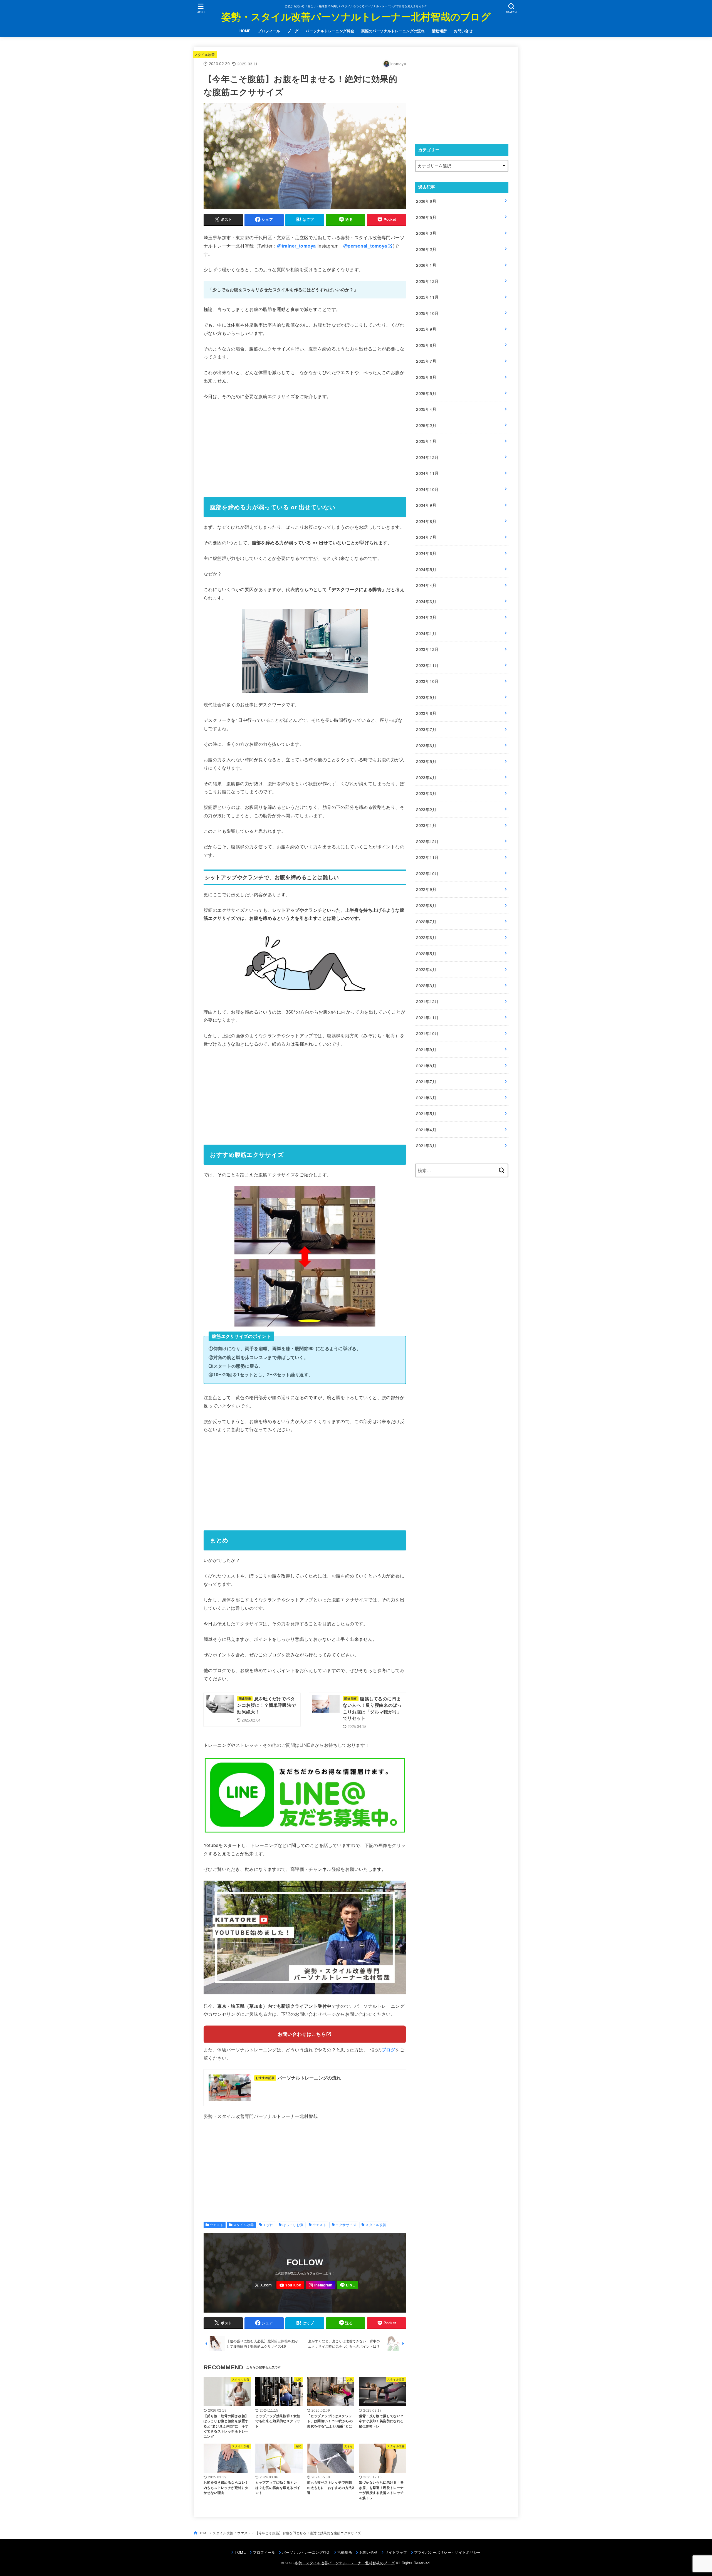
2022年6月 (426, 937)
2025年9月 (426, 329)
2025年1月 (426, 441)
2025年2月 (426, 425)
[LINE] (348, 2285)
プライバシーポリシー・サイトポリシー (448, 2552)
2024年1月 (426, 633)
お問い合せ (463, 31)
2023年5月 (426, 761)
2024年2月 (426, 617)
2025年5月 (426, 393)
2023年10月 (427, 681)
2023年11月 (427, 665)
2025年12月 (427, 281)
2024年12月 (427, 457)
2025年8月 (426, 345)
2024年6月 (426, 553)
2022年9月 (426, 889)
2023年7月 (426, 729)
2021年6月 (426, 1097)
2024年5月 (426, 569)
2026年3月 (426, 233)
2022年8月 (426, 905)
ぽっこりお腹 (293, 2225)
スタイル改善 (205, 54)
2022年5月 (426, 953)
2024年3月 (426, 601)
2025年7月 (426, 361)
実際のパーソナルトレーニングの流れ (393, 31)
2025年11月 (427, 297)
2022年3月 (426, 985)
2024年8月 (426, 521)
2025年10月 (427, 313)
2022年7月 (426, 921)
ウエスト (217, 2225)
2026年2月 (426, 249)
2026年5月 (426, 217)
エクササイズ (346, 2225)
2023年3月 (426, 793)
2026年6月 (426, 201)
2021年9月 (426, 1049)
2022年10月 (427, 873)
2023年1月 (426, 825)
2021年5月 (426, 1113)
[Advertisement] (305, 447)
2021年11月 (427, 1017)
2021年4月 (426, 1129)
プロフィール (269, 31)
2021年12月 (427, 1001)
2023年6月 (426, 745)
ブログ (293, 31)
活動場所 (439, 31)
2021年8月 (426, 1065)
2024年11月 (427, 473)
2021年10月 (427, 1033)
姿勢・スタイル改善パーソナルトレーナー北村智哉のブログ (356, 16)
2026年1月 (426, 265)
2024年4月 (426, 585)
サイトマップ (396, 2552)
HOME (245, 31)
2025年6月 (426, 377)
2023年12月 (427, 649)
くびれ (268, 2225)
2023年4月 (426, 777)
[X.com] (263, 2285)
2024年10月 (427, 489)
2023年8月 (426, 713)
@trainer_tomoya (296, 246)
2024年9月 (426, 505)
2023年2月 (426, 809)
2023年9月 (426, 697)
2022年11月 (427, 857)
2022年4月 (426, 969)
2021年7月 (426, 1081)
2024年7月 (426, 537)
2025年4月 (426, 409)
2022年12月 (427, 841)
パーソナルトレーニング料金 (330, 31)
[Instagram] (321, 2285)
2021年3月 (426, 1145)
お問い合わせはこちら (302, 2034)
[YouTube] (290, 2285)
